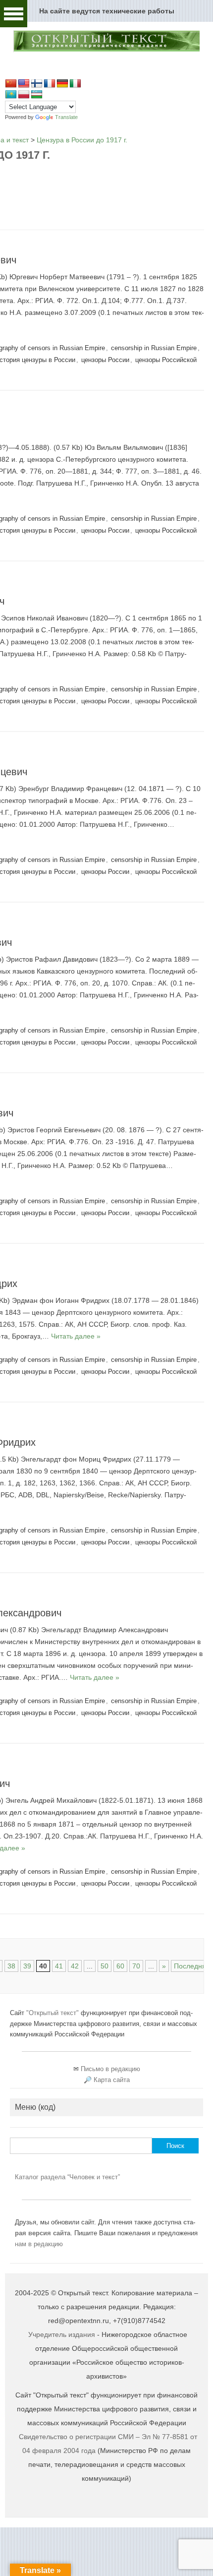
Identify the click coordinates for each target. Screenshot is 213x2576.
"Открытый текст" (53, 2013)
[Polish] (24, 95)
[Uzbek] (37, 95)
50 (105, 1966)
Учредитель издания (62, 2334)
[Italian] (75, 84)
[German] (62, 84)
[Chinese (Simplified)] (11, 84)
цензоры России (105, 360)
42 (75, 1966)
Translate (66, 117)
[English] (24, 84)
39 (27, 1966)
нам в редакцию (39, 2244)
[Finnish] (37, 84)
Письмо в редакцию (110, 2069)
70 (136, 1966)
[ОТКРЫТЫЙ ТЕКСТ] (106, 50)
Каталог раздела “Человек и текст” (67, 2177)
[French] (50, 84)
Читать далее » (76, 1336)
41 (59, 1966)
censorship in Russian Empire (154, 348)
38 (11, 1966)
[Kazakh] (11, 95)
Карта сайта (112, 2080)
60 (120, 1966)
